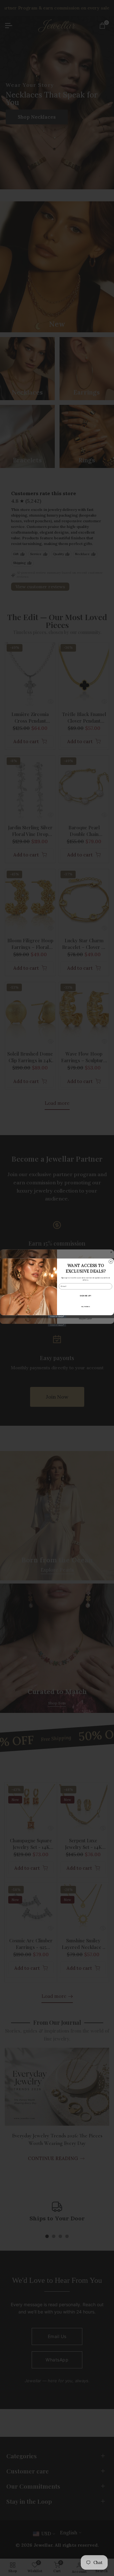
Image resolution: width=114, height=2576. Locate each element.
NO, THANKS (86, 1306)
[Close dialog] (111, 1261)
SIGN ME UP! (85, 1296)
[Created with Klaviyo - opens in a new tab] (57, 1316)
